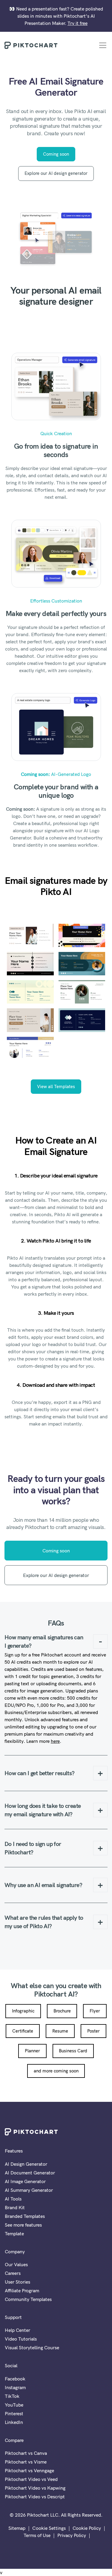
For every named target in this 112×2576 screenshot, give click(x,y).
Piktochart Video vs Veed (31, 2479)
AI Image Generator (25, 2181)
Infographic (23, 2011)
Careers (13, 2273)
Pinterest (14, 2413)
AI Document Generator (30, 2173)
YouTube (14, 2405)
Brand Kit (15, 2207)
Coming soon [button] (56, 154)
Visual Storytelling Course (32, 2347)
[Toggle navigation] (103, 45)
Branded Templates (25, 2216)
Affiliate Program (22, 2290)
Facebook (15, 2379)
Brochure (62, 2011)
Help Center (17, 2330)
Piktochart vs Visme (26, 2462)
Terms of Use (37, 2535)
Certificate (23, 2031)
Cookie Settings (49, 2528)
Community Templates (28, 2299)
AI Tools (13, 2199)
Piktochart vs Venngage (29, 2470)
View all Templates (56, 1086)
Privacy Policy (72, 2535)
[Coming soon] (56, 239)
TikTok (12, 2396)
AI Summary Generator (29, 2190)
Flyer (95, 2011)
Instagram (15, 2387)
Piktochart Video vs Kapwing (35, 2488)
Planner (32, 2051)
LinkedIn (14, 2422)
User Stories (17, 2282)
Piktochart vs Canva (26, 2453)
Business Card (73, 2051)
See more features (23, 2225)
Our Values (16, 2264)
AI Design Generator (26, 2164)
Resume (60, 2031)
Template (14, 2233)
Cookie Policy (87, 2528)
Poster (93, 2031)
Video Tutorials (21, 2339)
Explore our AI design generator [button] (56, 173)
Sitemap (17, 2528)
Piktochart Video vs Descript (35, 2497)
